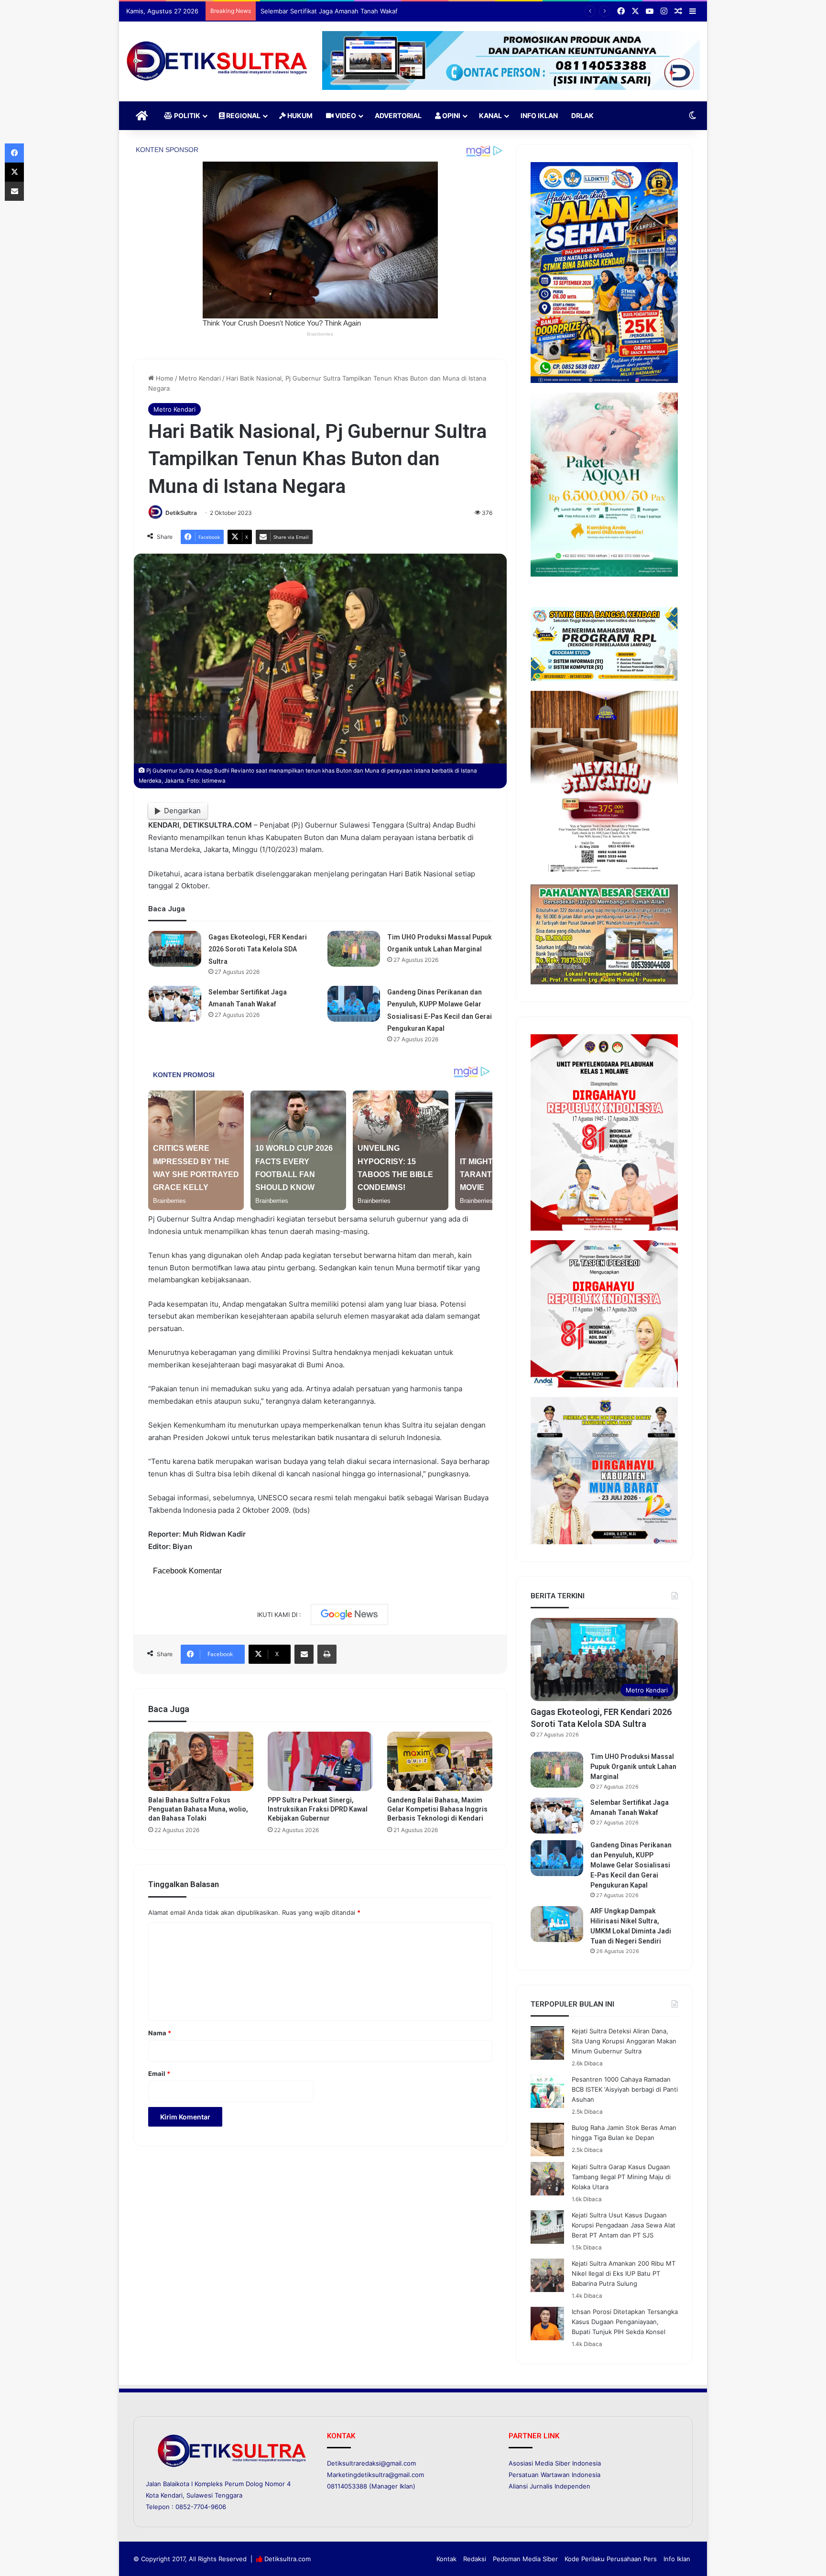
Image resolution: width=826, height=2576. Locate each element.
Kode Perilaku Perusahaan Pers (611, 2559)
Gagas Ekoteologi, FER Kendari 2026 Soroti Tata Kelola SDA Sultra (258, 949)
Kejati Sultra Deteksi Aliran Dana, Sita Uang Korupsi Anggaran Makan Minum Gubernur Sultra (624, 2041)
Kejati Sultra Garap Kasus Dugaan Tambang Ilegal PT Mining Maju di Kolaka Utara (621, 2177)
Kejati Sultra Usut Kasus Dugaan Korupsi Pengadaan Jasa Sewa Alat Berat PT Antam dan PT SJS (624, 2225)
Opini (451, 115)
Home (164, 378)
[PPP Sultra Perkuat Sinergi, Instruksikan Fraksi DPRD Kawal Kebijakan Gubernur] (320, 1761)
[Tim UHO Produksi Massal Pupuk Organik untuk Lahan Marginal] (354, 949)
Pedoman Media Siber (525, 2559)
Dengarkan (182, 811)
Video (345, 115)
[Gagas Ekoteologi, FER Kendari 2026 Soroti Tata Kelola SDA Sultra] (175, 949)
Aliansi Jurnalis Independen (549, 2486)
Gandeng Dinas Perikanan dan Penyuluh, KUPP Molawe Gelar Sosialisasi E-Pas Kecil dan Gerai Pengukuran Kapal (631, 1865)
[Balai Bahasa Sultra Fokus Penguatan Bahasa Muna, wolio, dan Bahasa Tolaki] (201, 1761)
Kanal (490, 115)
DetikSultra (181, 513)
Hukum (299, 115)
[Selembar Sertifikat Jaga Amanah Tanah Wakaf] (175, 1004)
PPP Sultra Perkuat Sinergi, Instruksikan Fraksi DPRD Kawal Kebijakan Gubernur (318, 1809)
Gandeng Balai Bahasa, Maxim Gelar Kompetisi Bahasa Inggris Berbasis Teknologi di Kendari (437, 1809)
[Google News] (349, 1615)
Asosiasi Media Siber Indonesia (555, 2463)
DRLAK (582, 115)
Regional (243, 115)
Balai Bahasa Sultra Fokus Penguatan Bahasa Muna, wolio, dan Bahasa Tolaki (198, 1809)
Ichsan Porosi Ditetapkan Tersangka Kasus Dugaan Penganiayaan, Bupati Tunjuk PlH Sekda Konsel (625, 2322)
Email (159, 2074)
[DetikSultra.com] (217, 61)
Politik (186, 115)
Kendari (172, 2495)
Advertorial (398, 115)
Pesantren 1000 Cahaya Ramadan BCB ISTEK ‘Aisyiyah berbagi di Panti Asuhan (625, 2089)
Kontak (446, 2559)
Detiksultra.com (288, 2559)
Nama (160, 2033)
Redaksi (475, 2559)
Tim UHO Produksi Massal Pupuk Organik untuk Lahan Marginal (633, 1767)
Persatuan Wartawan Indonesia (554, 2475)
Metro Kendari (200, 378)
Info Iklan (539, 115)
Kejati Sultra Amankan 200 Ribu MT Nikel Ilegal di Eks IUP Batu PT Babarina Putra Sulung (624, 2273)
